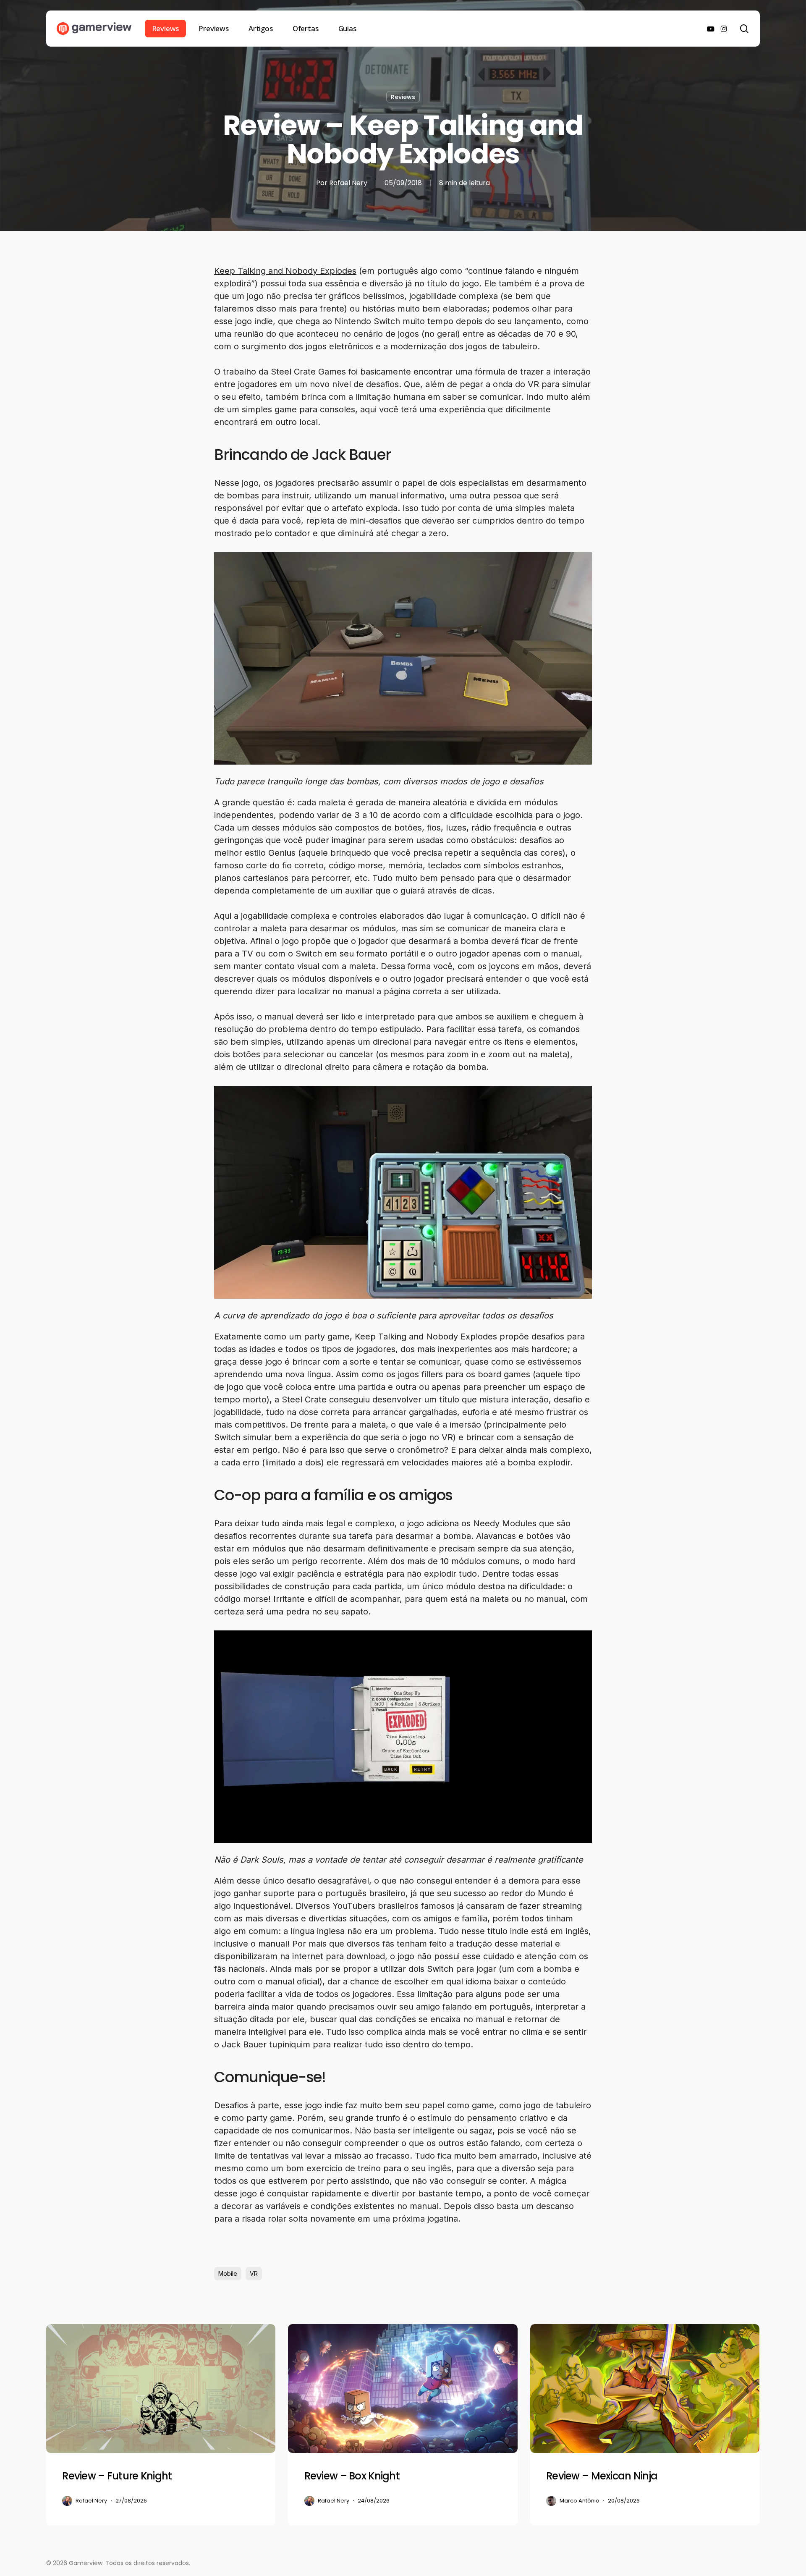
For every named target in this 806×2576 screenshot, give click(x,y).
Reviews (403, 97)
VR (254, 2273)
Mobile (228, 2273)
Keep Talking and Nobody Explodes (285, 271)
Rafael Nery (348, 183)
